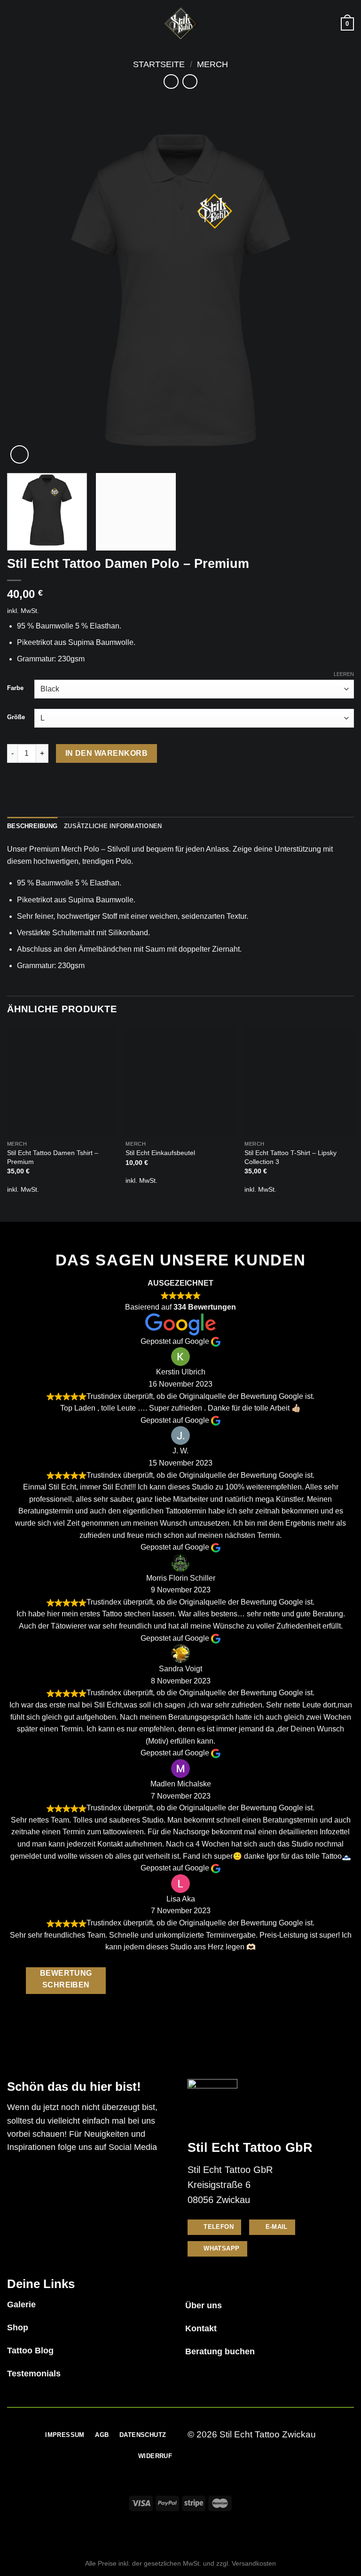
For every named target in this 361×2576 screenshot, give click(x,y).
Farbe (15, 688)
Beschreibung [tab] (32, 826)
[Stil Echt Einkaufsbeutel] (180, 1081)
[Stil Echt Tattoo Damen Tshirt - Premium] (62, 1081)
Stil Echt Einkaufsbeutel (160, 1153)
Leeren (344, 674)
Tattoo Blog (30, 2351)
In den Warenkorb (106, 753)
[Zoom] (20, 454)
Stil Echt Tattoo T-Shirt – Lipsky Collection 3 (290, 1157)
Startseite (159, 64)
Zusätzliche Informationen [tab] (113, 826)
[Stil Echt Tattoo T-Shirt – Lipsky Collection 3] (299, 1081)
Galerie (21, 2304)
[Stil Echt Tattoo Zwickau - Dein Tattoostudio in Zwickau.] (180, 24)
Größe (16, 717)
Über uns (204, 2305)
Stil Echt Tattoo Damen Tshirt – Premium (53, 1157)
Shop (18, 2328)
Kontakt (201, 2328)
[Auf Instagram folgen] (37, 2174)
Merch (212, 64)
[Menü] (13, 24)
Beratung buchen (220, 2351)
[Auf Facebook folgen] (17, 2174)
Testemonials (34, 2374)
